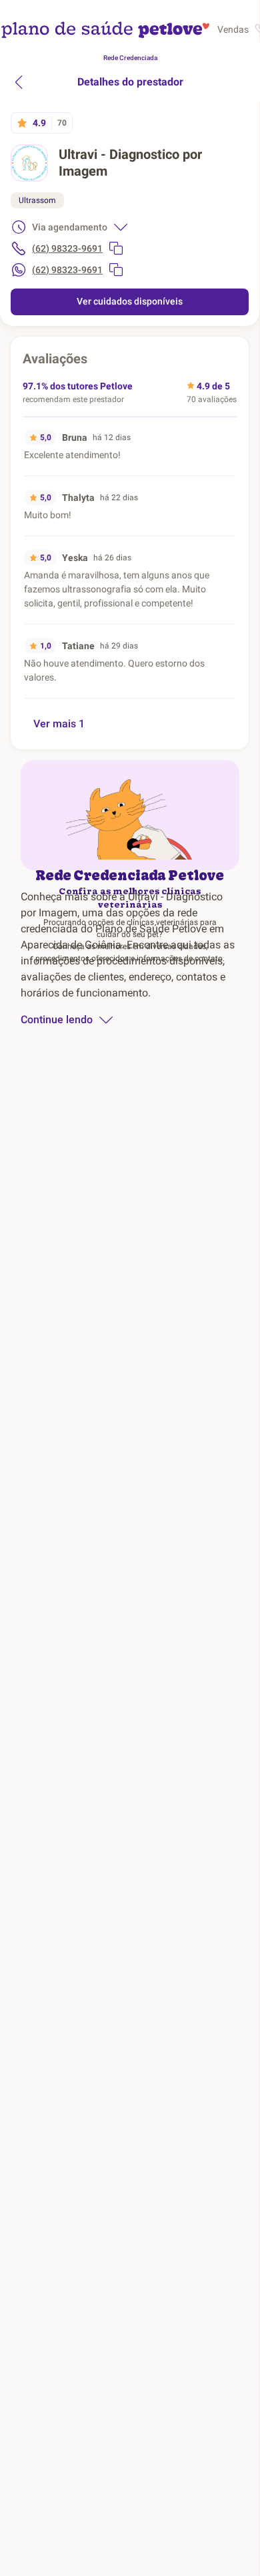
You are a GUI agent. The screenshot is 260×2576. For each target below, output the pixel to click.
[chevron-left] (19, 82)
